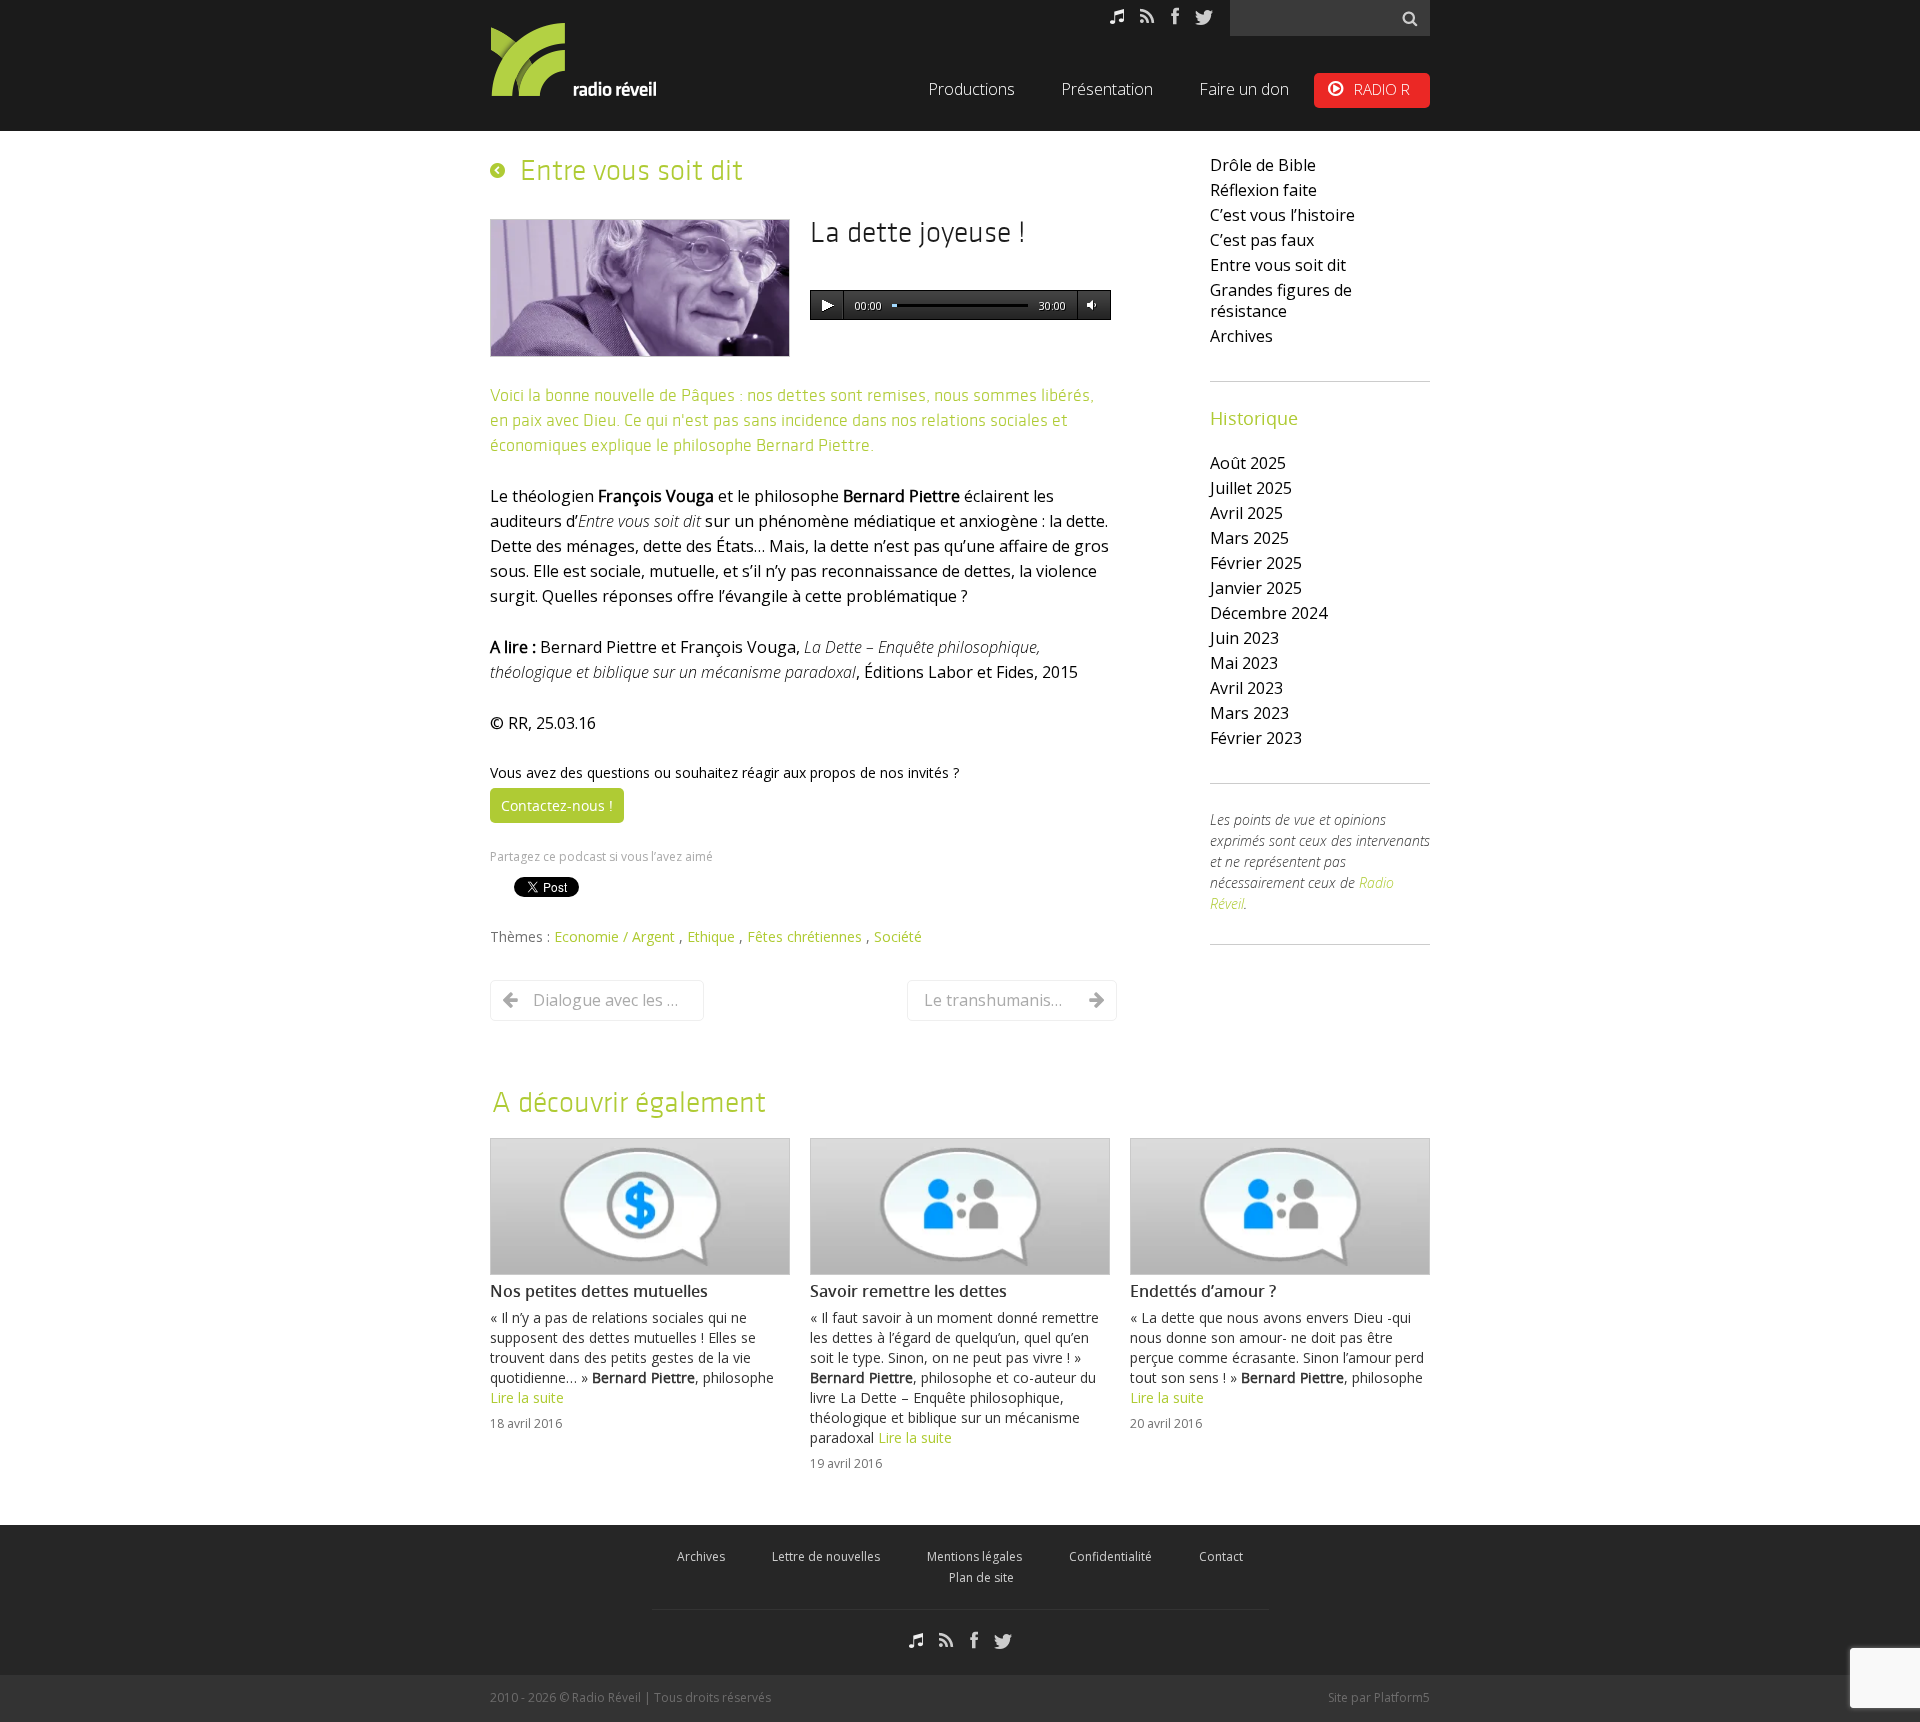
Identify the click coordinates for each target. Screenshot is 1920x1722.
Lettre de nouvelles (826, 1556)
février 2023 (1256, 738)
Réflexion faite (1263, 190)
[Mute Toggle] (1091, 306)
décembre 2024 (1268, 613)
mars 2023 (1249, 713)
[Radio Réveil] (600, 59)
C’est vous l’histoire (1282, 215)
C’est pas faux (1262, 240)
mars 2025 (1249, 538)
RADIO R (1382, 89)
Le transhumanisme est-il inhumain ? (999, 1000)
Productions (971, 89)
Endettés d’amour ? (1203, 1291)
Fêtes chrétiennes (806, 936)
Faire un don (1244, 89)
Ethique (713, 936)
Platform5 (1402, 1697)
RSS (1147, 16)
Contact (1221, 1556)
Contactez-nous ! (557, 805)
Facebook (1175, 16)
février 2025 (1256, 563)
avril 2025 (1246, 513)
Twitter (1204, 16)
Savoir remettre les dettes (908, 1291)
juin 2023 (1244, 638)
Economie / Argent (616, 936)
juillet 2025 (1251, 488)
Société (898, 936)
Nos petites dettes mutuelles (599, 1291)
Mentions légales (974, 1556)
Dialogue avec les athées (608, 1000)
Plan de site (981, 1577)
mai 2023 (1244, 663)
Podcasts (1117, 16)
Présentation (1107, 89)
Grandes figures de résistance (1281, 300)
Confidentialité (1110, 1556)
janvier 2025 (1256, 588)
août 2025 (1248, 463)
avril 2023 (1246, 688)
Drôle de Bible (1263, 165)
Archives (1241, 336)
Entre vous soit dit (1278, 265)
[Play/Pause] (827, 306)
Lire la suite (527, 1397)
